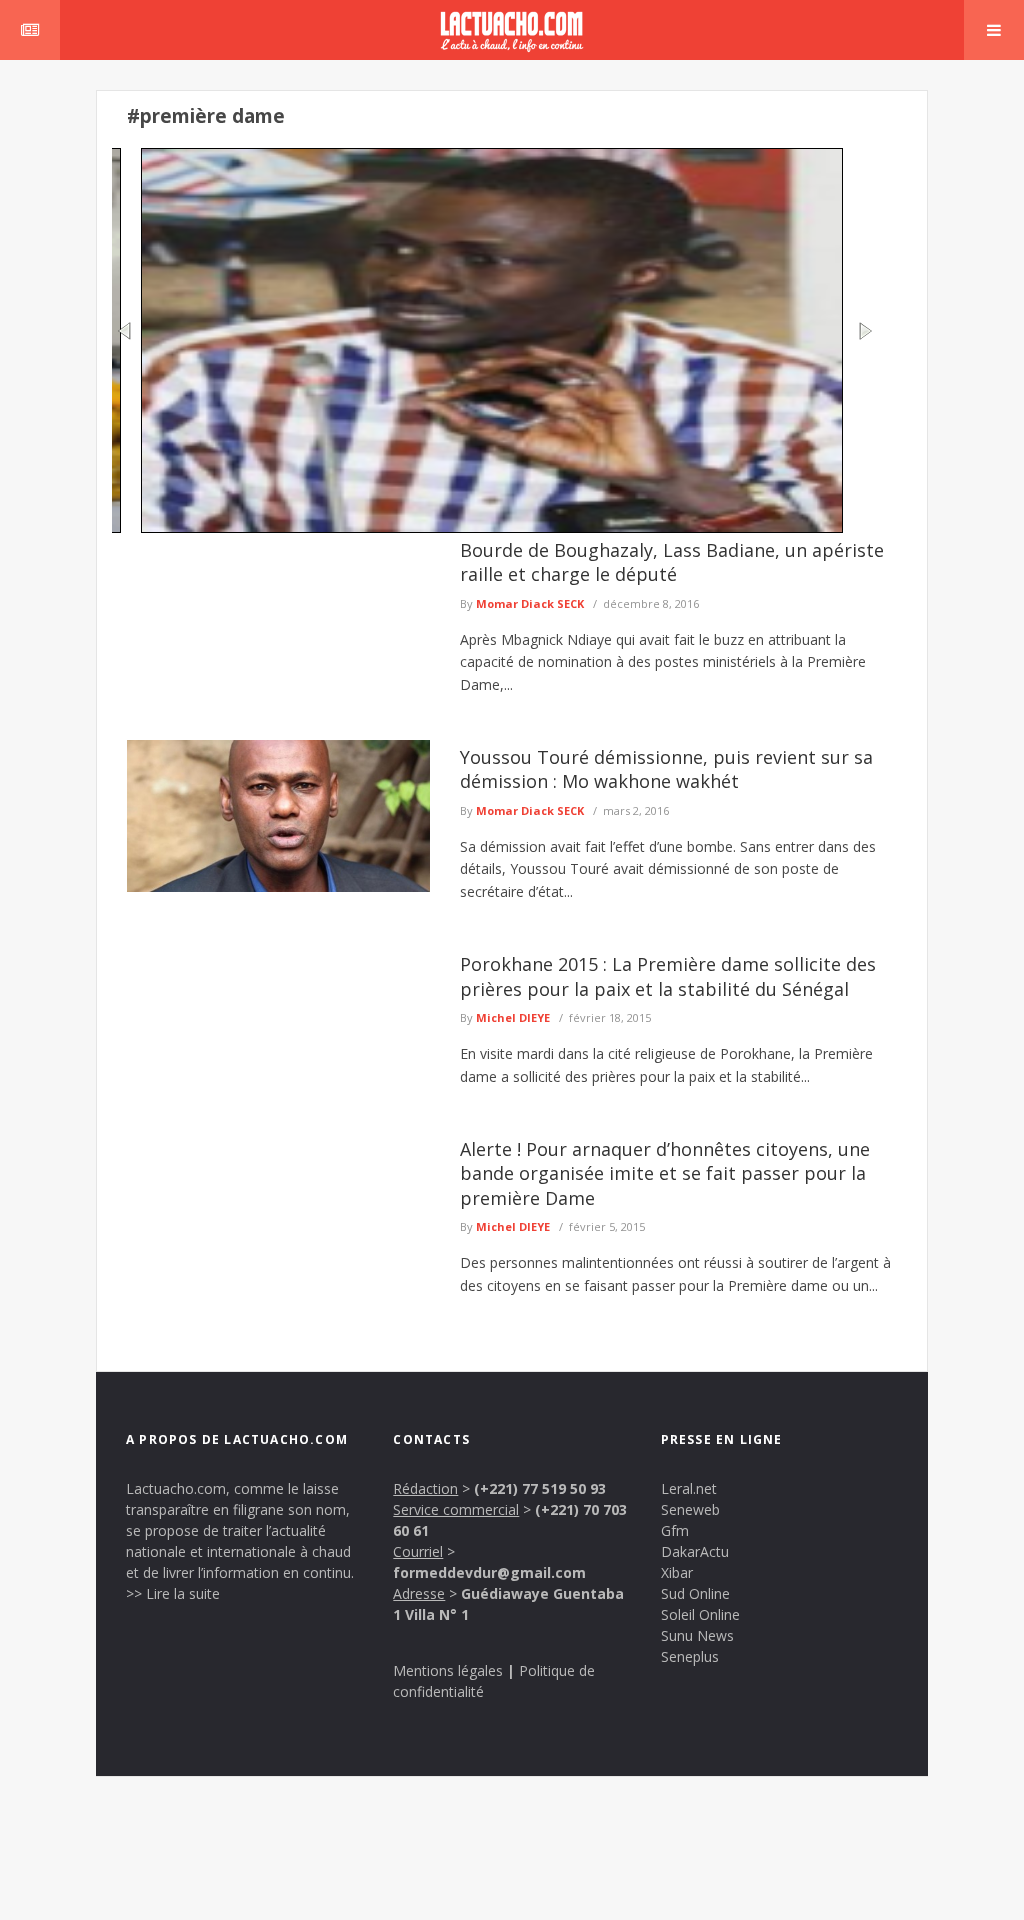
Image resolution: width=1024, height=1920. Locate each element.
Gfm (675, 1530)
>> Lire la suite (173, 1593)
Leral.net (689, 1488)
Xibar (677, 1572)
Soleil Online (700, 1614)
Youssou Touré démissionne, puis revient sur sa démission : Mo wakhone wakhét (666, 769)
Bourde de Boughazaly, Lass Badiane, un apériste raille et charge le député (672, 562)
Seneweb (690, 1509)
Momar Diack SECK (530, 603)
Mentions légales (448, 1670)
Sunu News (697, 1635)
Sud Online (695, 1593)
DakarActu (695, 1551)
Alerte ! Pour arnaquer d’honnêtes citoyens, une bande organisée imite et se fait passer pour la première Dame (665, 1173)
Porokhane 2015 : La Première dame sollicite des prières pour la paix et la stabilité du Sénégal (668, 976)
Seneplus (690, 1656)
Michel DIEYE (513, 1017)
